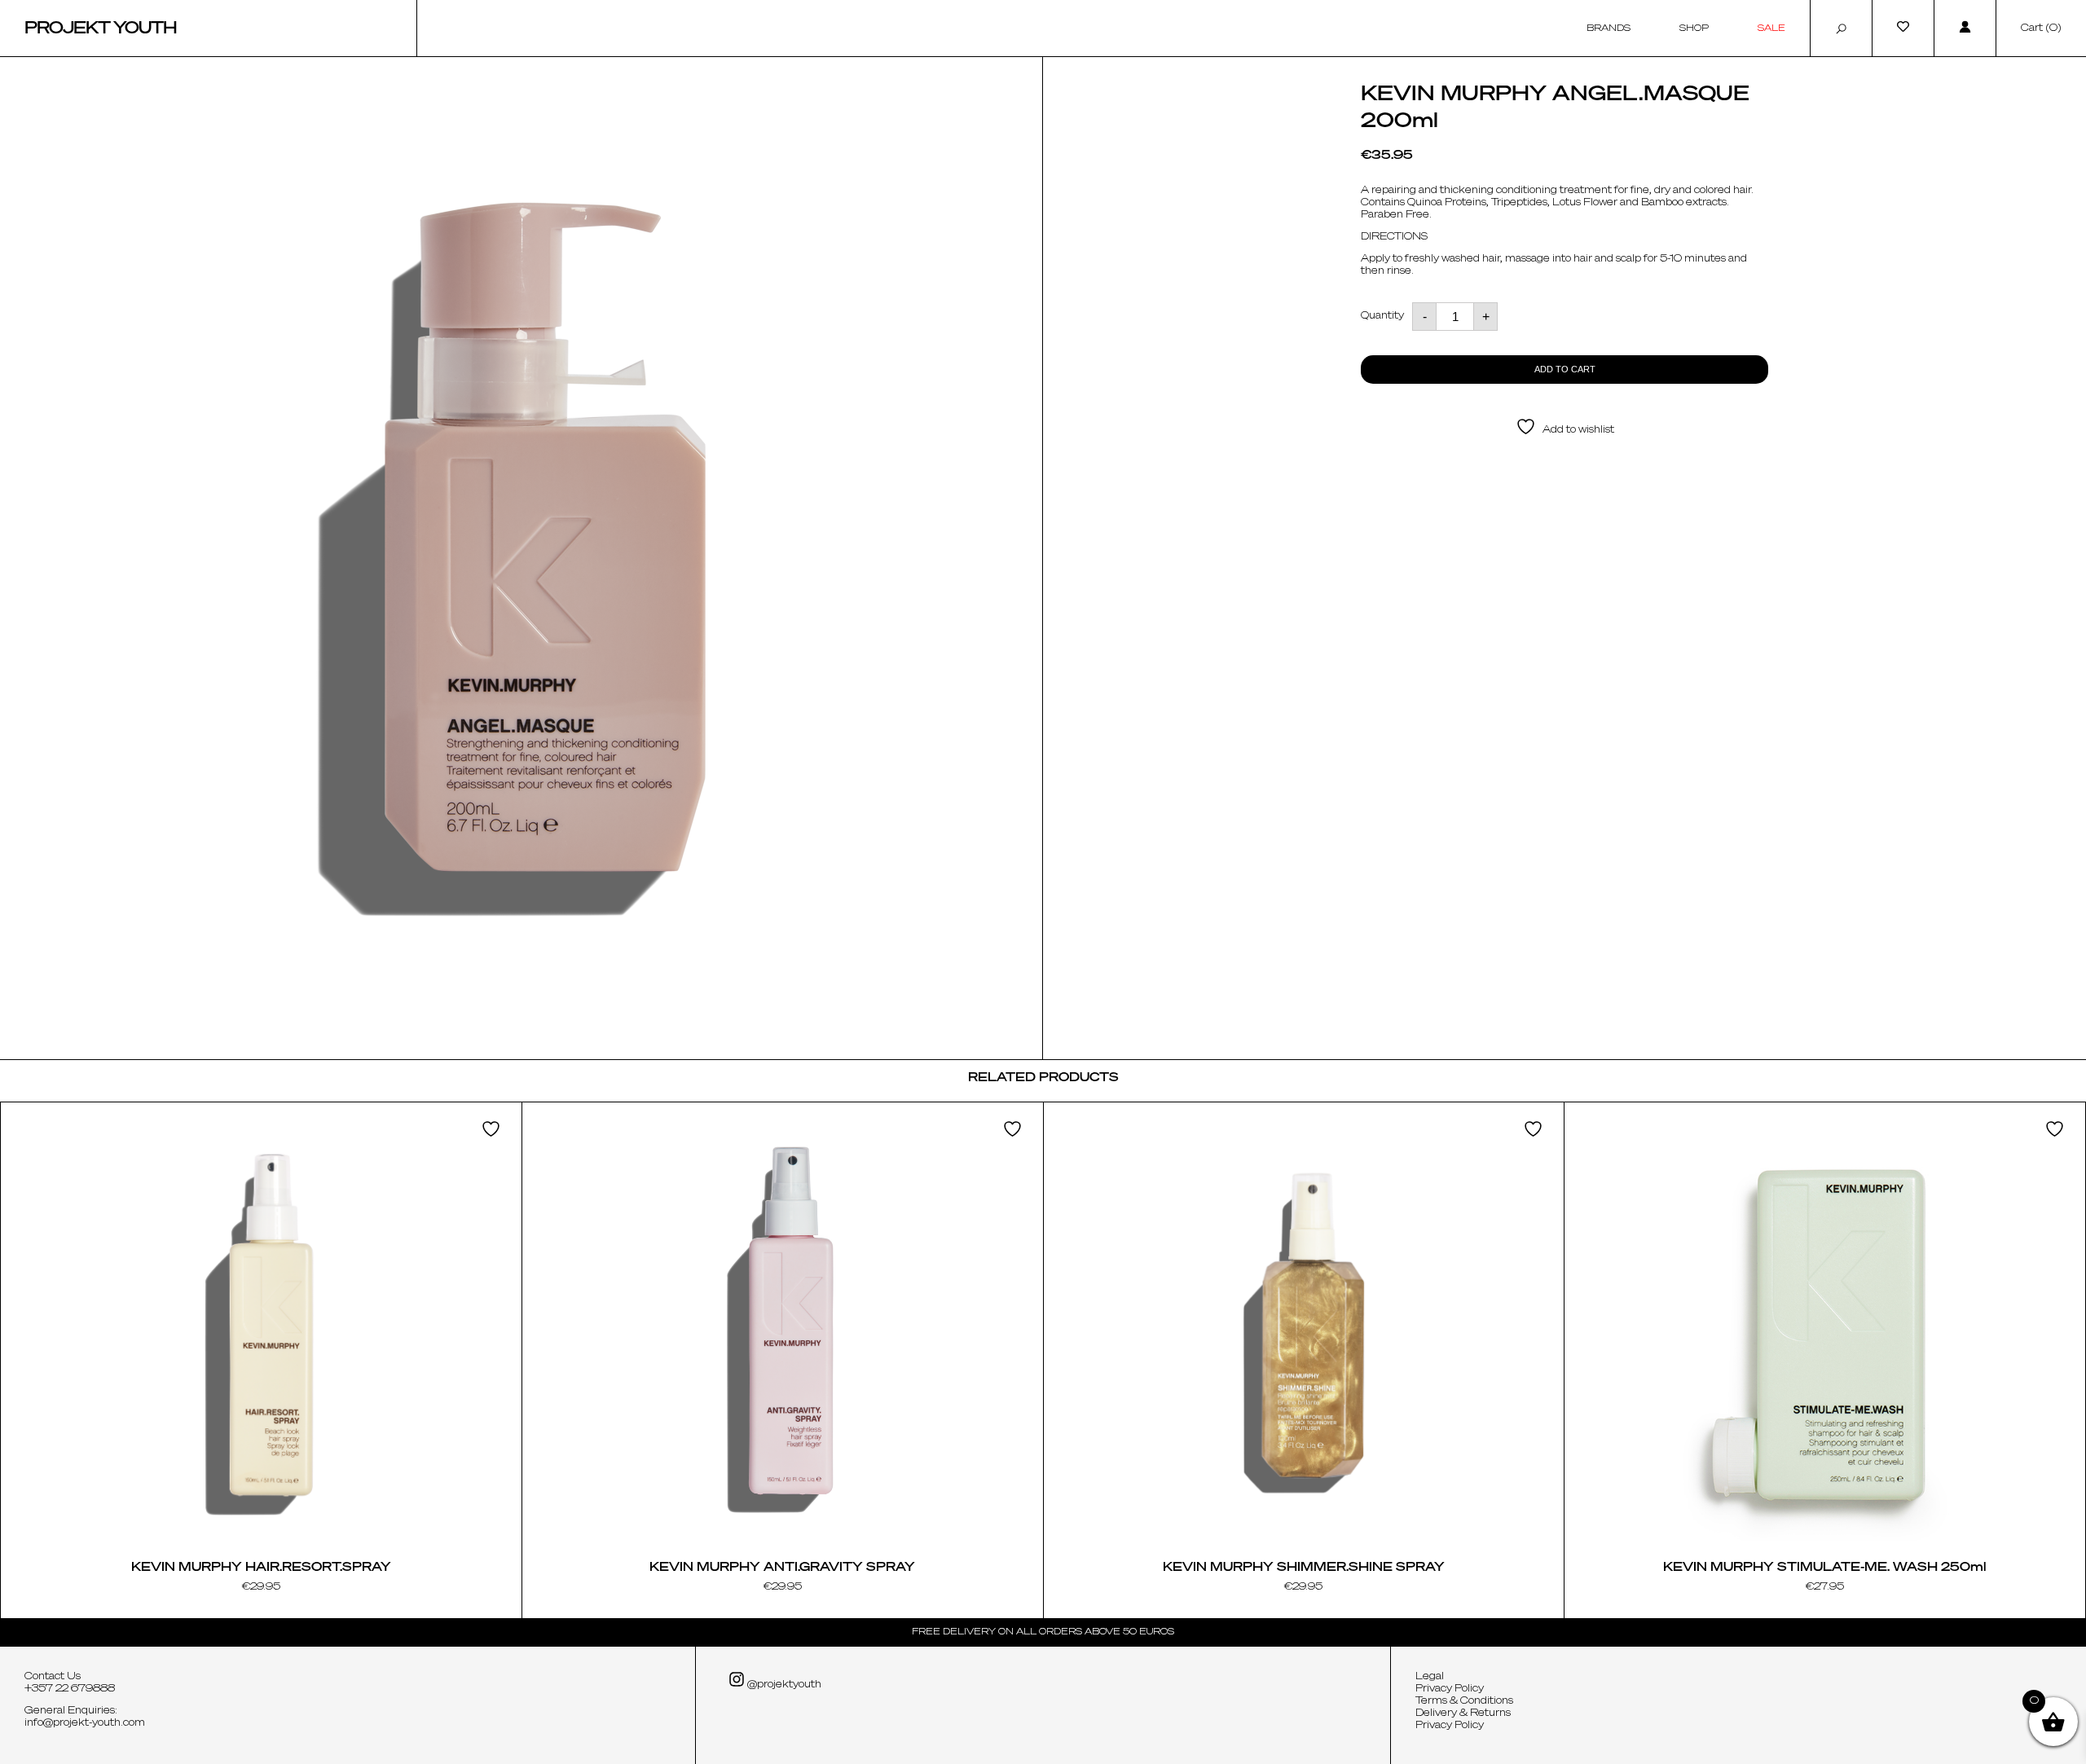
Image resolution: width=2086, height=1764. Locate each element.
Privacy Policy (1450, 1689)
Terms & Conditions (1464, 1701)
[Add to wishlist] (493, 1129)
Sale (1771, 28)
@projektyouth (783, 1685)
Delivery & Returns (1463, 1713)
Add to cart (1565, 369)
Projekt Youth (101, 29)
